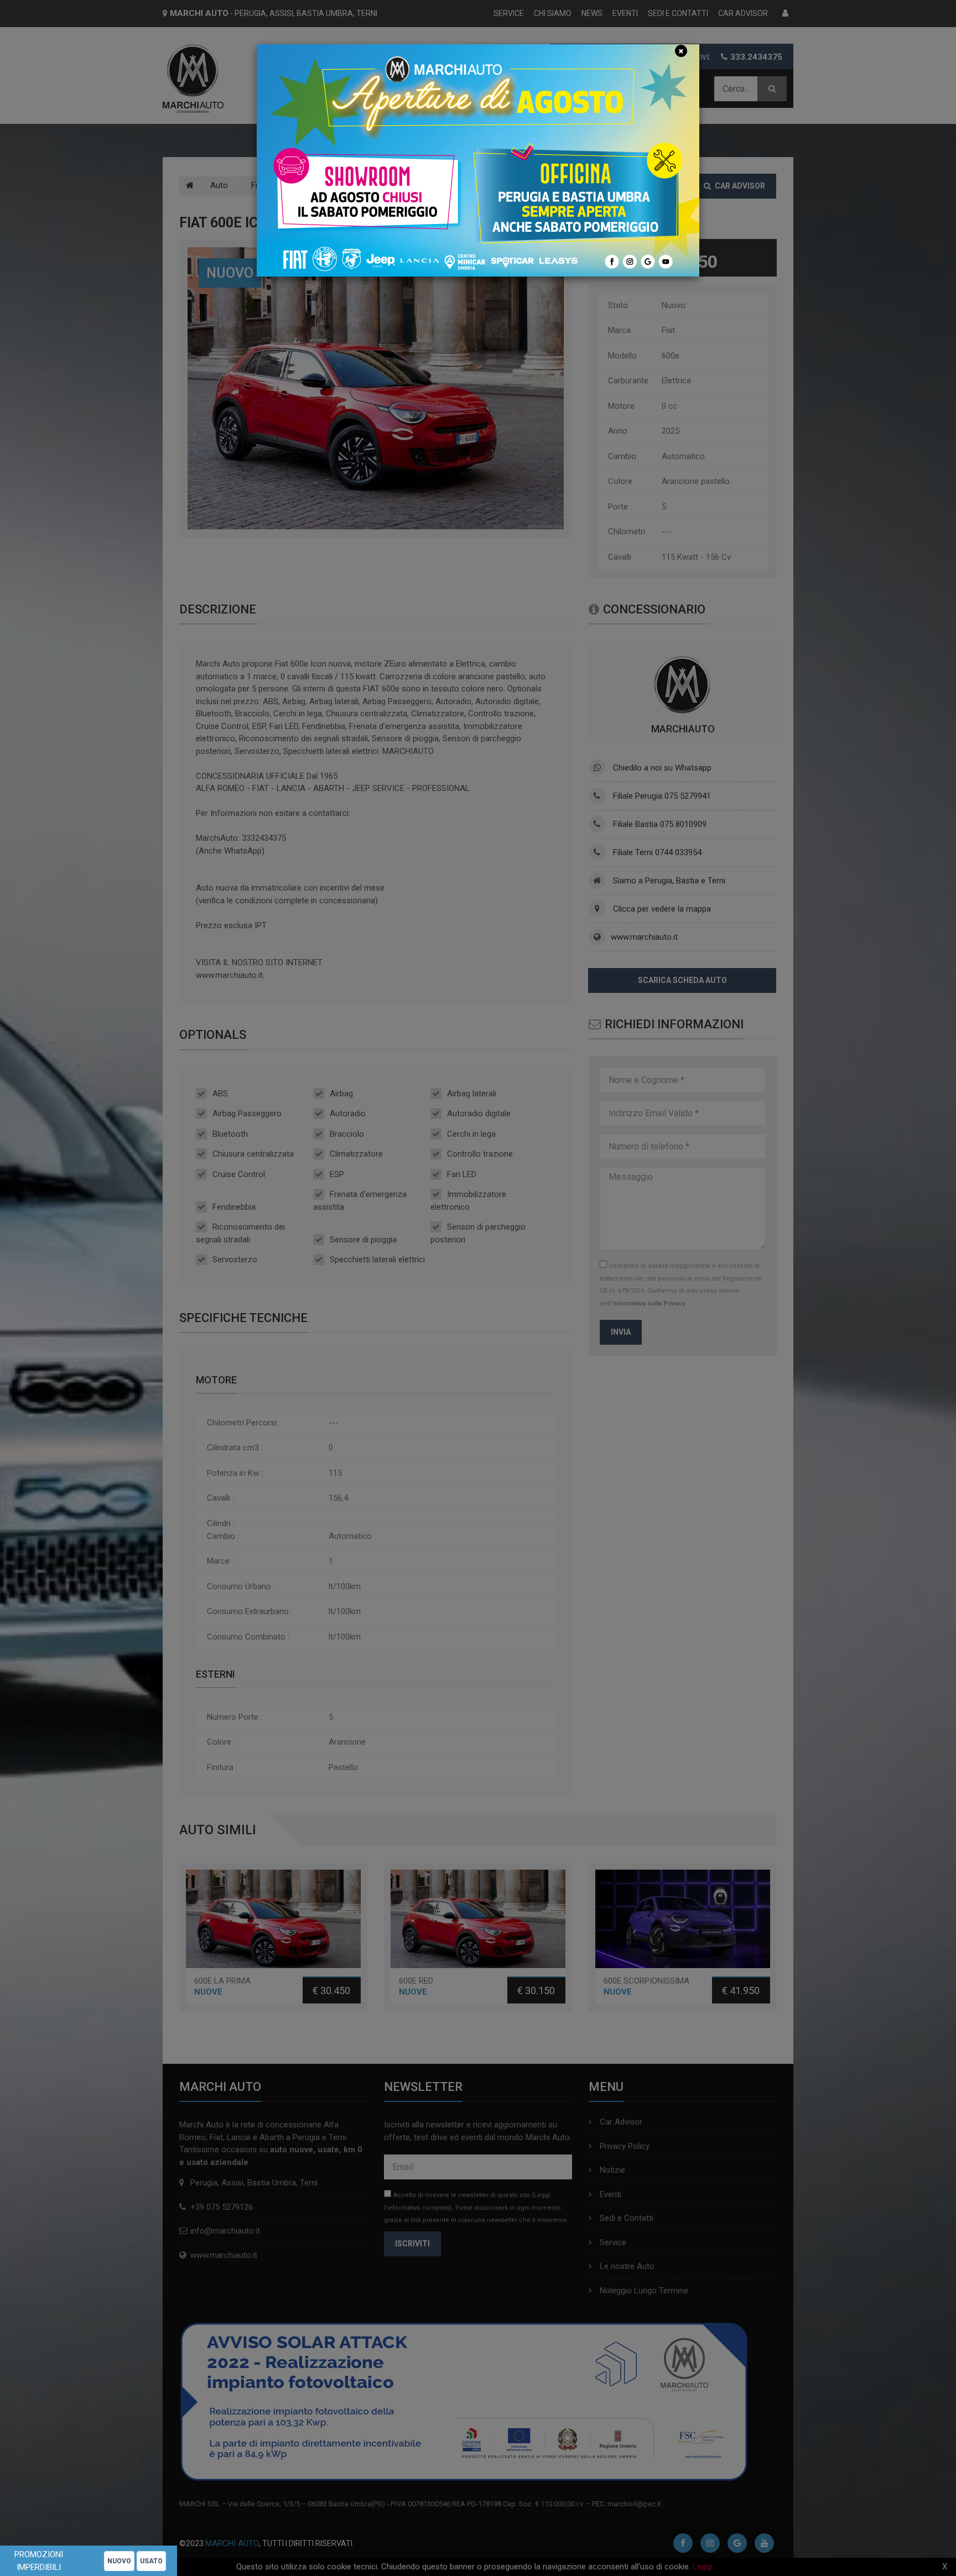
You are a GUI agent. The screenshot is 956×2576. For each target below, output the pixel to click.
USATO (151, 2561)
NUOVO (119, 2561)
